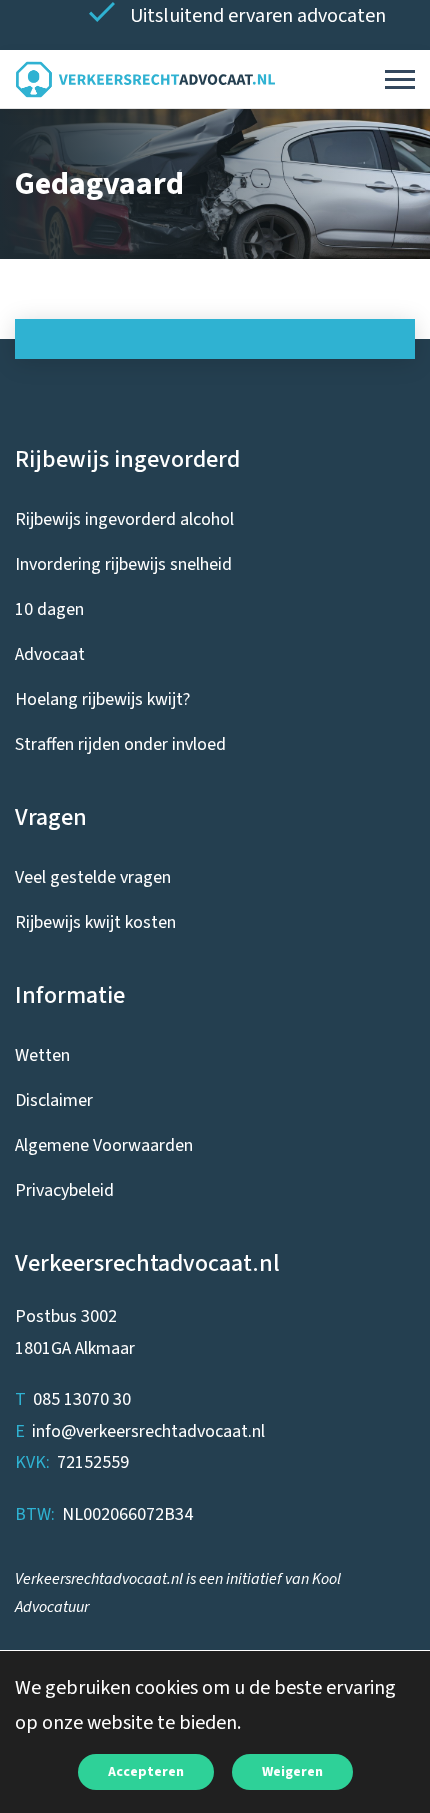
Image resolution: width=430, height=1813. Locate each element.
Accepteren (146, 1772)
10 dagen (49, 609)
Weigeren (292, 1772)
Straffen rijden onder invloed (120, 744)
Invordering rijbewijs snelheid (123, 564)
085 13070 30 (82, 1399)
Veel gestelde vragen (93, 877)
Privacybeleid (64, 1190)
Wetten (42, 1055)
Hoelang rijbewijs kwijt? (102, 699)
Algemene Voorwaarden (104, 1145)
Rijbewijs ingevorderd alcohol (124, 519)
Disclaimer (54, 1100)
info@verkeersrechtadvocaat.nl (148, 1431)
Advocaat (50, 654)
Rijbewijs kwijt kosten (95, 922)
